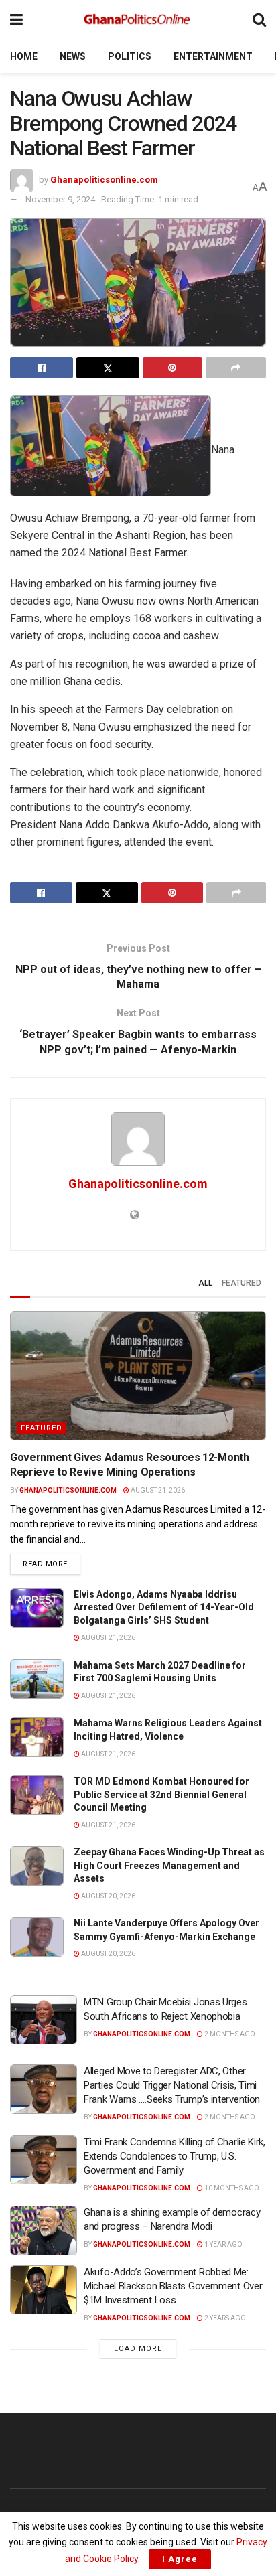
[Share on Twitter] (108, 368)
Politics (130, 56)
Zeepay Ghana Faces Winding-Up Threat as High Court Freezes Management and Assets (169, 1865)
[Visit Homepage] (138, 20)
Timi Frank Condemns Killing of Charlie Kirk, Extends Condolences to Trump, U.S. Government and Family (175, 2156)
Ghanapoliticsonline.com (104, 180)
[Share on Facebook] (42, 368)
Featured (241, 1283)
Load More (138, 2349)
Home (24, 56)
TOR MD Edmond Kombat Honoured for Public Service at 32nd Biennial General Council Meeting (161, 1794)
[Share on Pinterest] (173, 368)
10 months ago (231, 2188)
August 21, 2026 (157, 1490)
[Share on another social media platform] (236, 368)
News (73, 56)
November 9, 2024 (60, 199)
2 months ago (229, 2034)
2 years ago (224, 2318)
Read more (52, 1564)
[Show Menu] (16, 20)
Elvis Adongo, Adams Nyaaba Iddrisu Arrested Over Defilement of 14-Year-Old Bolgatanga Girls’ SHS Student (164, 1607)
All (205, 1283)
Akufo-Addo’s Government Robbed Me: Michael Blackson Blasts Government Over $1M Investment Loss (173, 2286)
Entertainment (213, 56)
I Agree (180, 2559)
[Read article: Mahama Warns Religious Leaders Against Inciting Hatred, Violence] (37, 1737)
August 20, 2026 (108, 1896)
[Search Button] (259, 20)
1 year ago (223, 2244)
